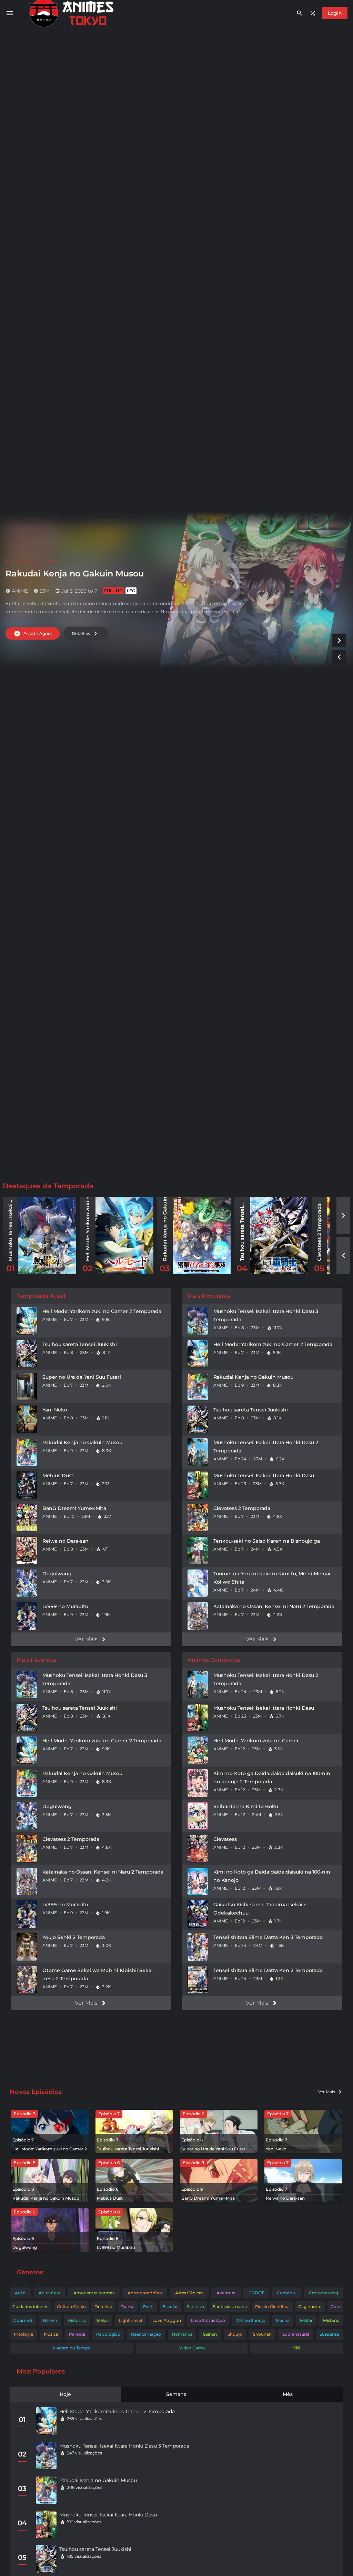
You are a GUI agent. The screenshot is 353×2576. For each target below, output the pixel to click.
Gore (336, 2307)
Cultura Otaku (71, 2307)
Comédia (286, 2293)
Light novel (130, 2320)
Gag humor (310, 2307)
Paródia (77, 2334)
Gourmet (23, 2320)
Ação (20, 2293)
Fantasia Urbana (230, 2307)
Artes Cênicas (189, 2293)
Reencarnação (146, 2334)
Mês (288, 2394)
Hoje (65, 2394)
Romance (182, 2334)
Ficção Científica (272, 2307)
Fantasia (195, 2307)
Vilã (297, 2348)
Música (51, 2334)
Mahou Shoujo (250, 2320)
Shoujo (235, 2334)
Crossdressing (324, 2293)
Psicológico (108, 2334)
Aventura (226, 2293)
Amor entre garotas (94, 2293)
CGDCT (256, 2293)
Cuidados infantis (30, 2307)
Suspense (329, 2334)
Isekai (103, 2320)
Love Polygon (167, 2320)
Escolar (170, 2307)
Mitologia (23, 2334)
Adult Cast (49, 2293)
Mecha (283, 2320)
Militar (306, 2320)
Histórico (77, 2320)
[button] (339, 640)
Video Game (192, 2348)
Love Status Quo (208, 2320)
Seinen (210, 2334)
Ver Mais (86, 1639)
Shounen (262, 2334)
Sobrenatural (296, 2334)
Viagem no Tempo (72, 2348)
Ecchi (149, 2307)
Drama (127, 2307)
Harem (50, 2320)
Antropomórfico (145, 2293)
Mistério (331, 2320)
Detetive (103, 2307)
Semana (176, 2394)
